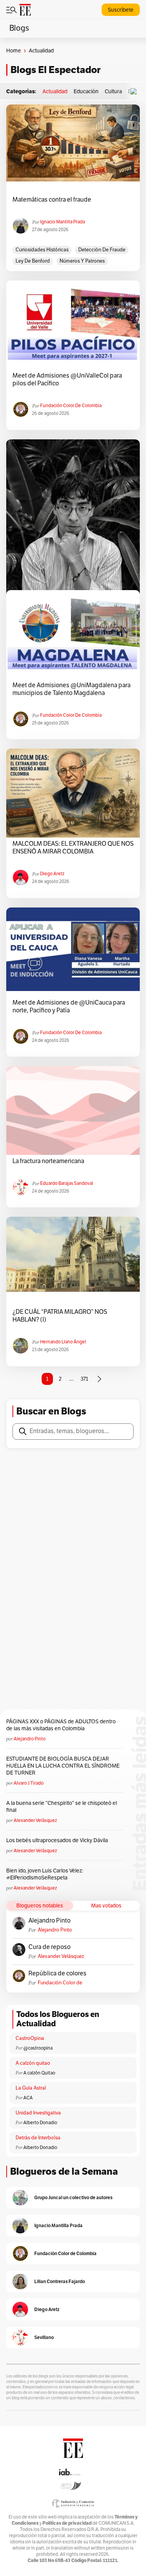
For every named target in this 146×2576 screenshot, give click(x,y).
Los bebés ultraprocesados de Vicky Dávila (58, 1840)
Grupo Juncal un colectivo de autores (73, 2197)
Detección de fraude (102, 250)
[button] (135, 91)
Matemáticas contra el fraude (52, 200)
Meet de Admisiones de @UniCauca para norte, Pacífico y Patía (69, 1007)
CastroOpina (30, 2038)
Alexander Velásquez (35, 1820)
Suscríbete (121, 10)
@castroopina (38, 2048)
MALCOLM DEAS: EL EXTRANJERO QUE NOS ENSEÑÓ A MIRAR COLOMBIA (73, 848)
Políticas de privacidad (67, 2523)
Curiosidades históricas (42, 250)
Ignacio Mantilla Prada (62, 222)
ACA (28, 2098)
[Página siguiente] (99, 1379)
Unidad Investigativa (38, 2113)
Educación (86, 91)
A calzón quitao (33, 2063)
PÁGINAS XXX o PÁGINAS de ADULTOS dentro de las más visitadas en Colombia (61, 1725)
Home (14, 51)
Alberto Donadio (40, 2123)
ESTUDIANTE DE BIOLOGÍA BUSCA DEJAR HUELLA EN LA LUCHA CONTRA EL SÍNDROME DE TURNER (63, 1766)
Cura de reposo (49, 1947)
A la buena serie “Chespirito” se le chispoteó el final (62, 1807)
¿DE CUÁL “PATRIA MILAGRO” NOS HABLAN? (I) (60, 1316)
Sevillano (44, 2337)
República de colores (57, 1973)
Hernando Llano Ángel (63, 1342)
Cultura (113, 91)
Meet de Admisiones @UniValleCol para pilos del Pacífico (67, 380)
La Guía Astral (31, 2088)
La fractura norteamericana (48, 1161)
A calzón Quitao (39, 2073)
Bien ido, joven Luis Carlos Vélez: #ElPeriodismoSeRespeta (45, 1874)
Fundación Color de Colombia (71, 406)
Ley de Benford (33, 261)
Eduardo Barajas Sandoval (67, 1183)
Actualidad (55, 91)
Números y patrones (82, 261)
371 (84, 1379)
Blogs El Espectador (55, 70)
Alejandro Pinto (30, 1739)
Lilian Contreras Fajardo (60, 2281)
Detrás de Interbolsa (38, 2138)
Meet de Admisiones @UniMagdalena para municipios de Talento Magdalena (71, 689)
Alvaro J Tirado (29, 1783)
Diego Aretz (52, 874)
